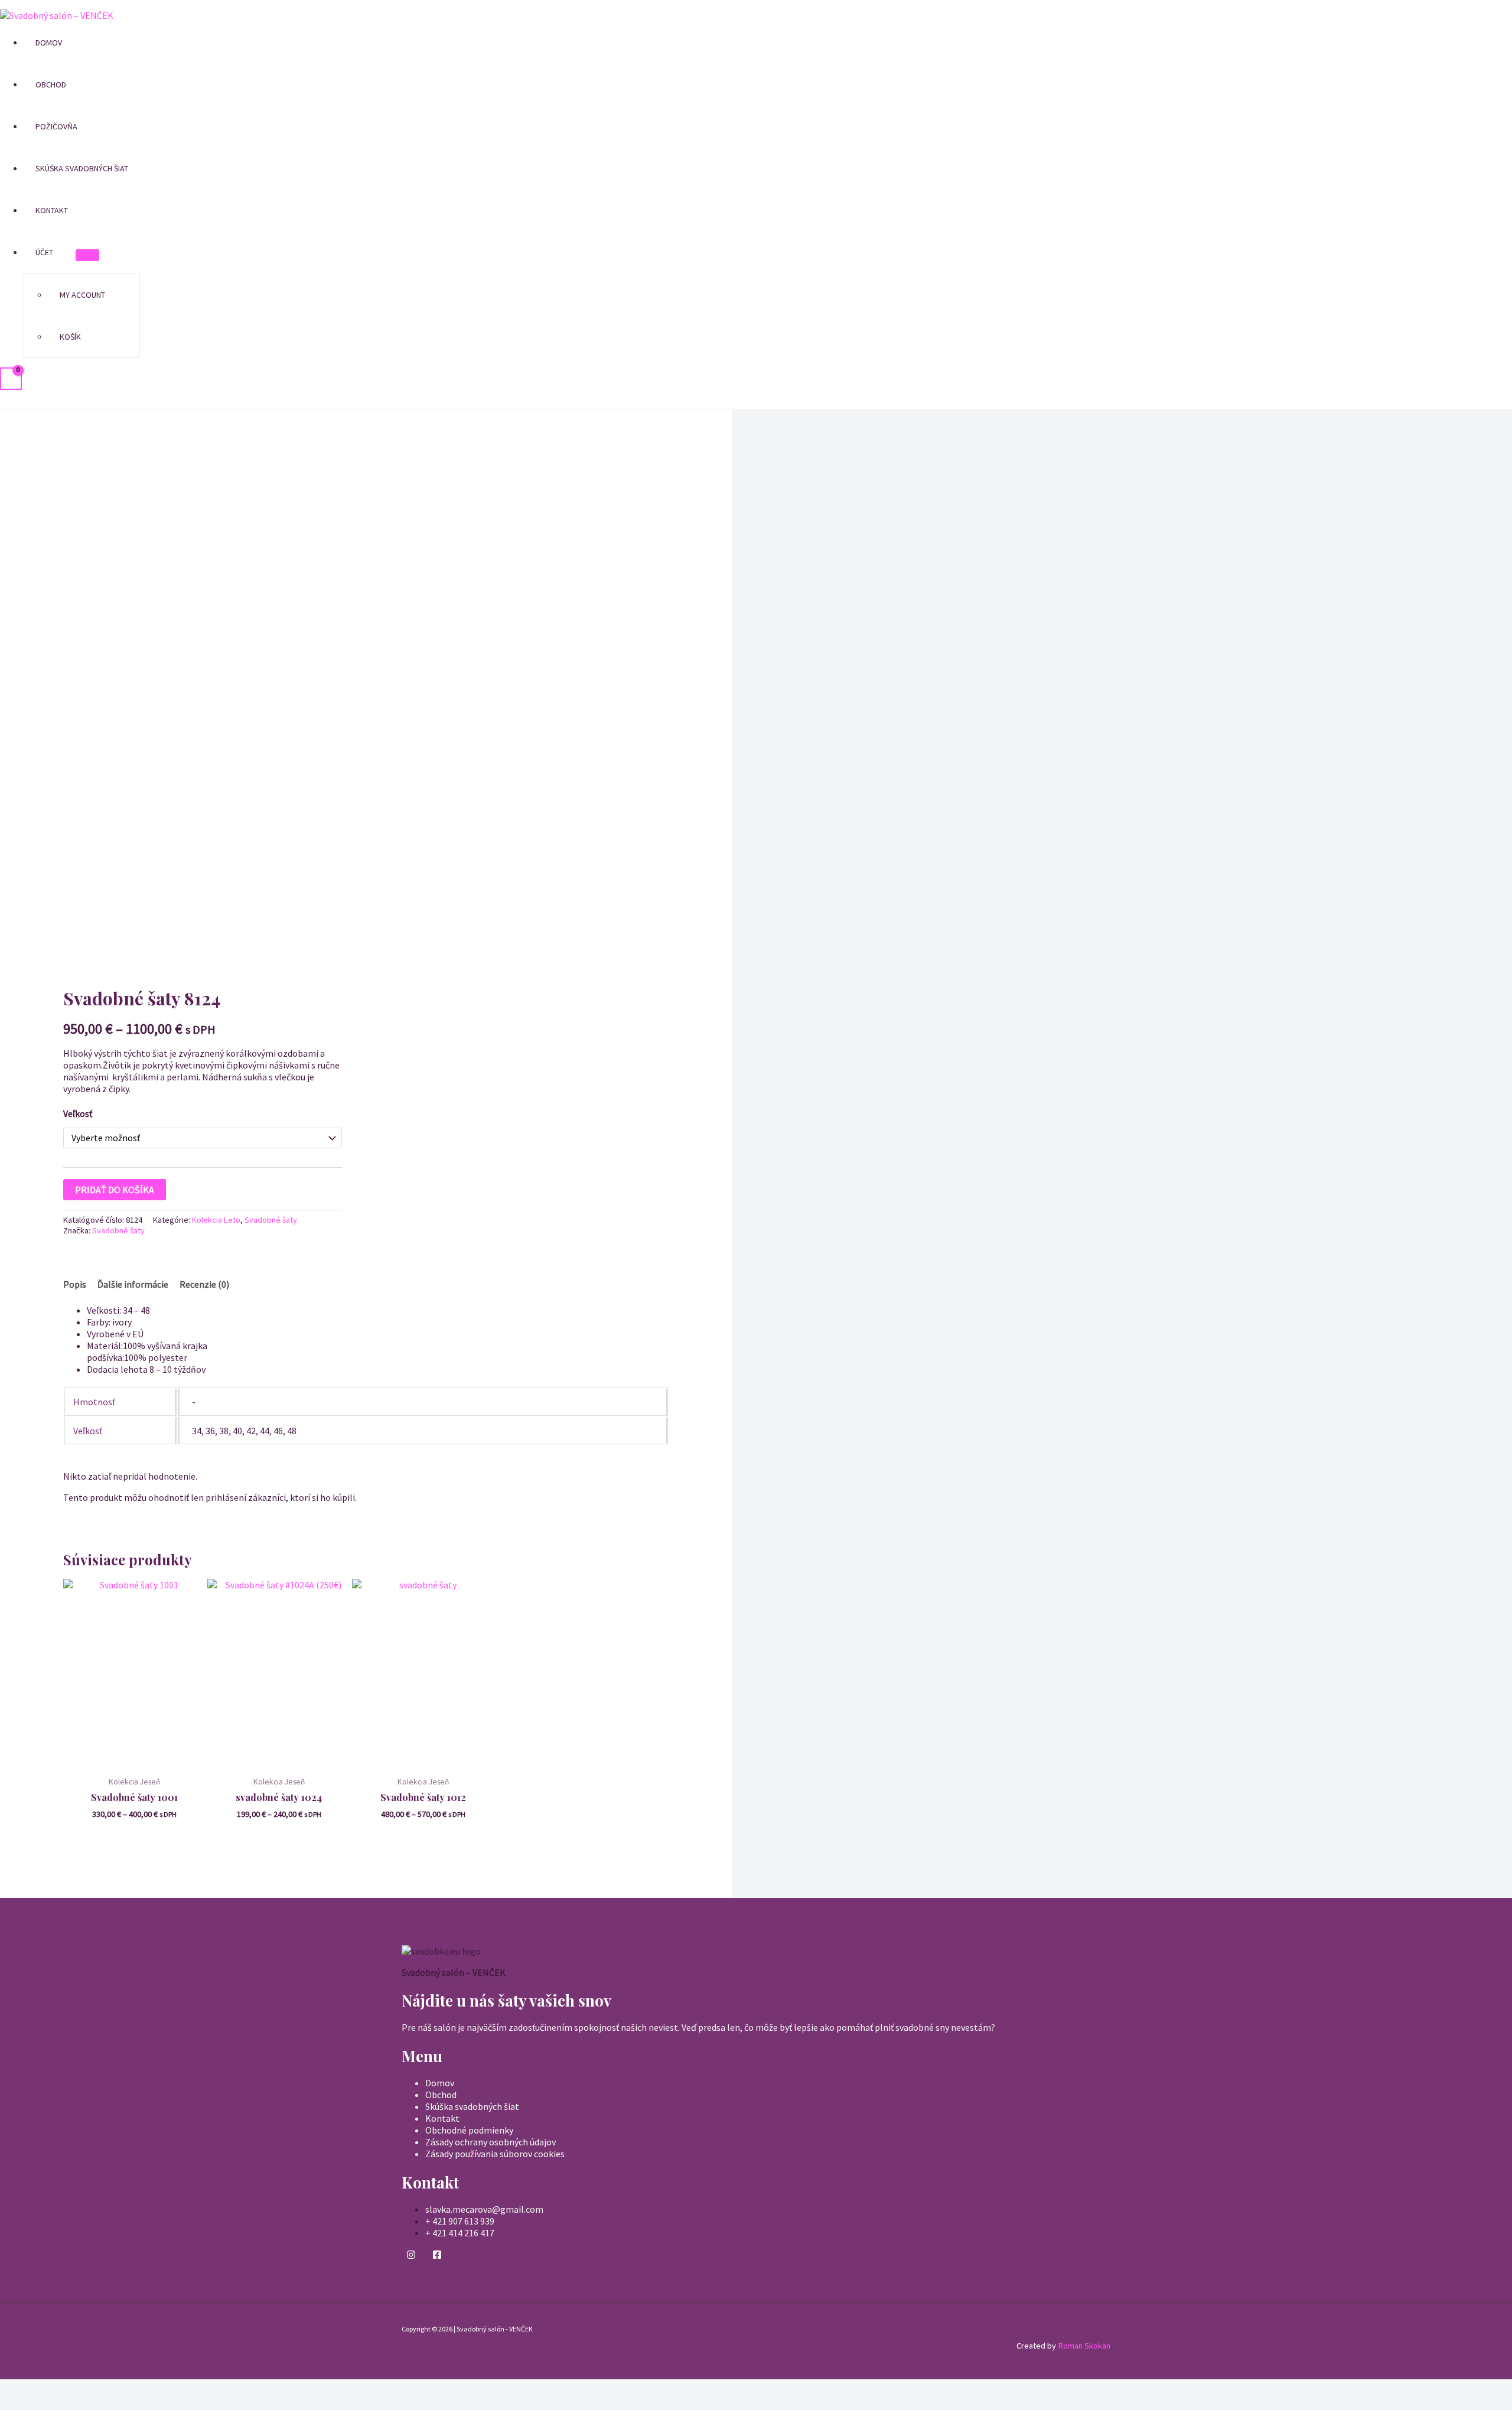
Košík (70, 337)
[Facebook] (437, 2256)
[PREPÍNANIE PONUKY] (87, 255)
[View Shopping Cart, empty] (11, 379)
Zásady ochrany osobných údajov (491, 2142)
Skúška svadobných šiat (82, 168)
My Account (82, 295)
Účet (44, 252)
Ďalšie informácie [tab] (133, 1284)
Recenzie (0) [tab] (204, 1284)
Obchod (51, 84)
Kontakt (52, 210)
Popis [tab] (75, 1284)
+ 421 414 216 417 (460, 2233)
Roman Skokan (1084, 2346)
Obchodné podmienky (469, 2130)
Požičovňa (56, 126)
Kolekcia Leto (216, 1220)
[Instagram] (411, 2256)
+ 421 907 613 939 (460, 2221)
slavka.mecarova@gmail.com (484, 2209)
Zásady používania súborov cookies (495, 2154)
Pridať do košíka (115, 1190)
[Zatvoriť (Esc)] (88, 2389)
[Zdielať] (63, 2389)
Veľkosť (78, 1113)
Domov (49, 43)
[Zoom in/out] (12, 2389)
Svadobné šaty (271, 1220)
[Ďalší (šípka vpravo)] (37, 2404)
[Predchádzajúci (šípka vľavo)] (12, 2404)
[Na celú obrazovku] (37, 2389)
